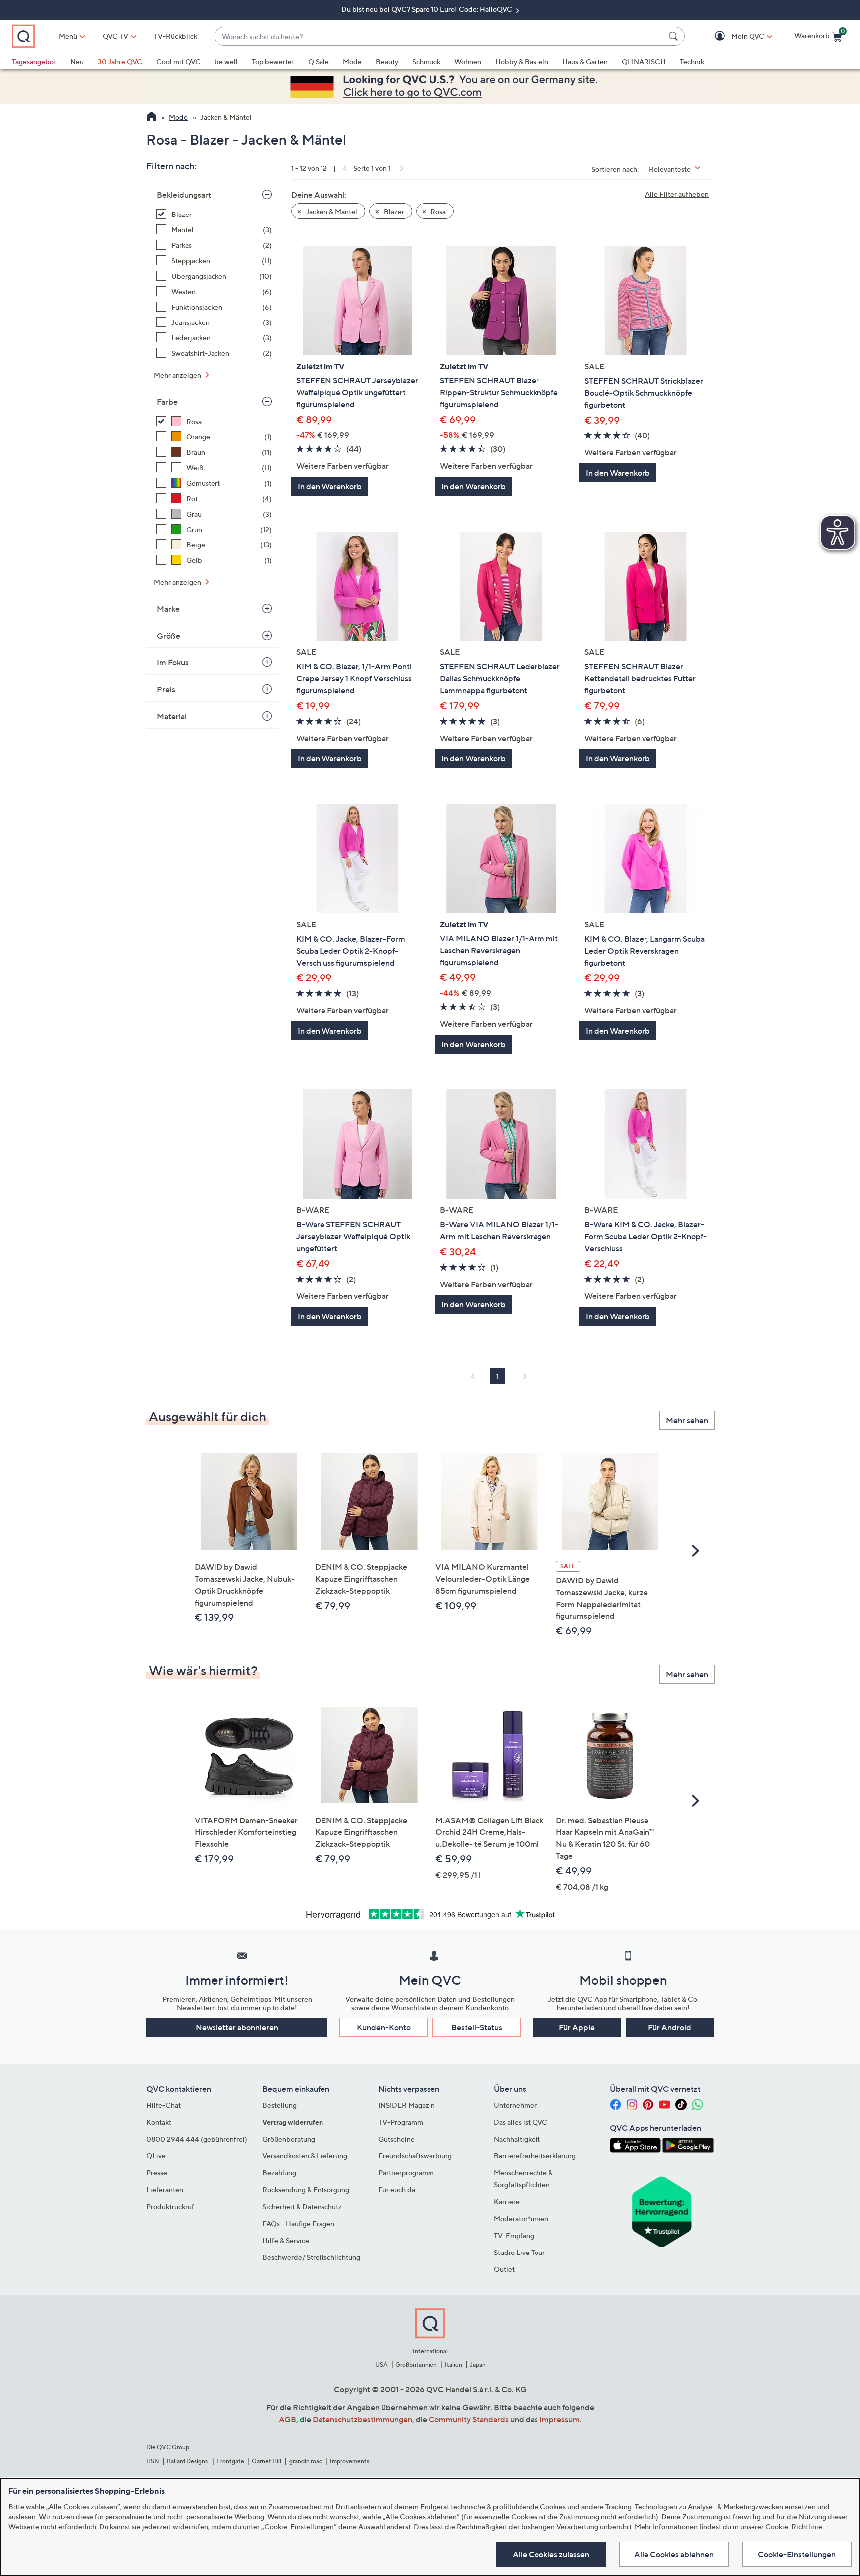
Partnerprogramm (406, 2173)
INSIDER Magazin (407, 2105)
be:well (226, 61)
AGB (287, 2419)
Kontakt (159, 2122)
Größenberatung (289, 2139)
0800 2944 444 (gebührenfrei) (197, 2139)
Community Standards (469, 2419)
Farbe (167, 402)
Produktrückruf (170, 2206)
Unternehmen (516, 2105)
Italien (454, 2365)
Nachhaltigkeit (517, 2139)
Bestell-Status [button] (477, 2027)
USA (381, 2365)
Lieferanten (165, 2190)
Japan (478, 2365)
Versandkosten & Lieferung (305, 2156)
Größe (168, 636)
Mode (352, 61)
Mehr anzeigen (178, 375)
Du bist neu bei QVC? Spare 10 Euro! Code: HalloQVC (428, 9)
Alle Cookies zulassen (551, 2554)
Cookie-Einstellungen (797, 2554)
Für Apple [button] (577, 2027)
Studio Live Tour (519, 2252)
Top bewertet (273, 61)
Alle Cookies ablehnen (674, 2554)
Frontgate (230, 2461)
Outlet (504, 2269)
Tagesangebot (34, 61)
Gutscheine (396, 2139)
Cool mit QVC (178, 61)
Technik (692, 61)
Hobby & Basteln (522, 61)
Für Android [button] (670, 2027)
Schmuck (426, 61)
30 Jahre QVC (120, 61)
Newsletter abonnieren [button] (237, 2027)
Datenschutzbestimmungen (362, 2419)
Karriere (507, 2201)
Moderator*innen (521, 2218)
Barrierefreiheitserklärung (535, 2156)
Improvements (350, 2461)
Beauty (387, 61)
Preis (166, 689)
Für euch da (397, 2190)
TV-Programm (401, 2122)
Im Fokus (173, 662)
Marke (168, 609)
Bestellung (279, 2105)
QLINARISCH (644, 61)
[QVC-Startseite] (152, 118)
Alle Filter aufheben (677, 194)
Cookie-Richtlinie (794, 2526)
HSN (153, 2461)
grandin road (306, 2461)
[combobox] (440, 37)
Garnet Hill (267, 2461)
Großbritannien (416, 2365)
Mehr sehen (687, 1420)
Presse (157, 2173)
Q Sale (319, 61)
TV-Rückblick (175, 36)
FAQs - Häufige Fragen (298, 2223)
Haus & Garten (585, 61)
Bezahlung (279, 2173)
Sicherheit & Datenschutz (302, 2206)
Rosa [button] (437, 211)
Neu (77, 61)
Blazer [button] (393, 211)
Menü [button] (68, 36)
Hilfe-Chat (163, 2105)
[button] (733, 37)
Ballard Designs (188, 2461)
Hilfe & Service (286, 2240)
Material (172, 716)
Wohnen (468, 61)
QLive (156, 2156)
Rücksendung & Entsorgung (306, 2190)
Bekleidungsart (184, 195)
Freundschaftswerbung (415, 2156)
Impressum (560, 2419)
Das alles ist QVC (521, 2122)
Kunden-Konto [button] (384, 2027)
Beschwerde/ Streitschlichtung (311, 2257)
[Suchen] (675, 36)
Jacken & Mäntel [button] (331, 211)
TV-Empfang (514, 2235)
